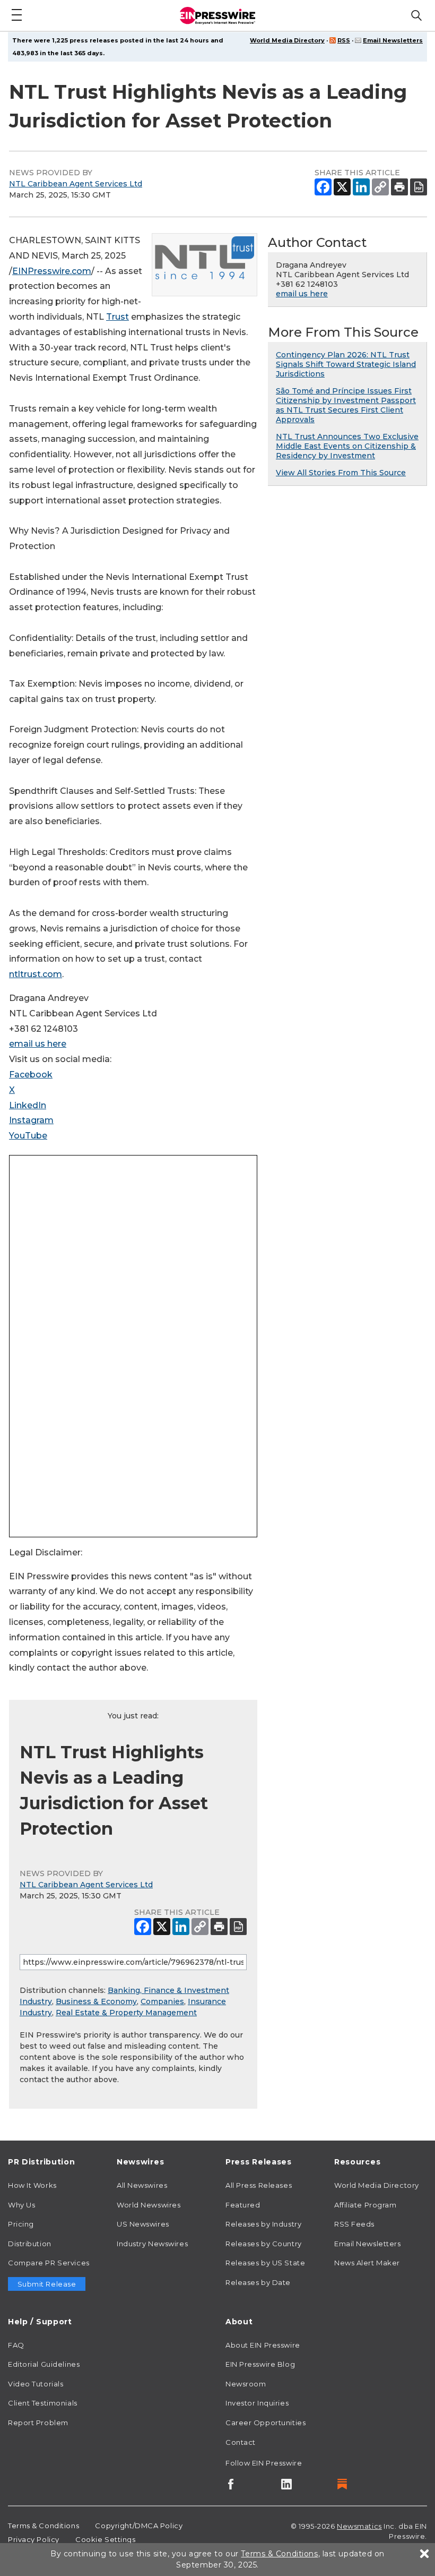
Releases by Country (264, 2244)
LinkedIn (28, 1105)
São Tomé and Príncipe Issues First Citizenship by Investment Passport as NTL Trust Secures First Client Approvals (346, 405)
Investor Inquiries (257, 2403)
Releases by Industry (263, 2224)
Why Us (21, 2205)
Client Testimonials (43, 2403)
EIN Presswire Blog (260, 2364)
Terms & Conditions (43, 2526)
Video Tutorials (36, 2384)
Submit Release (47, 2284)
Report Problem (38, 2423)
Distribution (30, 2244)
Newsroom (246, 2384)
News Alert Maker (367, 2263)
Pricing (21, 2224)
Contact (241, 2442)
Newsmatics (359, 2526)
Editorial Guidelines (44, 2364)
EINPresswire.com (52, 271)
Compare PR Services (49, 2263)
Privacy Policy (34, 2539)
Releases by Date (258, 2282)
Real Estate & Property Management (126, 2013)
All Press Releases (259, 2185)
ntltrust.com (36, 974)
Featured (243, 2205)
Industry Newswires (152, 2244)
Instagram (31, 1120)
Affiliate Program (366, 2205)
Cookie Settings (105, 2539)
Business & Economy (96, 2001)
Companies (162, 2001)
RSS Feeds (354, 2224)
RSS (344, 40)
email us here (38, 1044)
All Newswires (142, 2185)
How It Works (32, 2185)
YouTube (28, 1136)
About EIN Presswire (263, 2345)
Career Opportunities (266, 2423)
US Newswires (143, 2224)
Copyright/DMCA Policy (139, 2526)
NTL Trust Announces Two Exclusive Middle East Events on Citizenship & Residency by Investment (347, 446)
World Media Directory (287, 40)
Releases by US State (265, 2263)
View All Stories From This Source (341, 473)
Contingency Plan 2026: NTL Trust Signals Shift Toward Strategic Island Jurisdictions (346, 364)
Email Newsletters (393, 40)
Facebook (31, 1075)
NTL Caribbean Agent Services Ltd (76, 184)
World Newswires (149, 2205)
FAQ (16, 2345)
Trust (118, 317)
